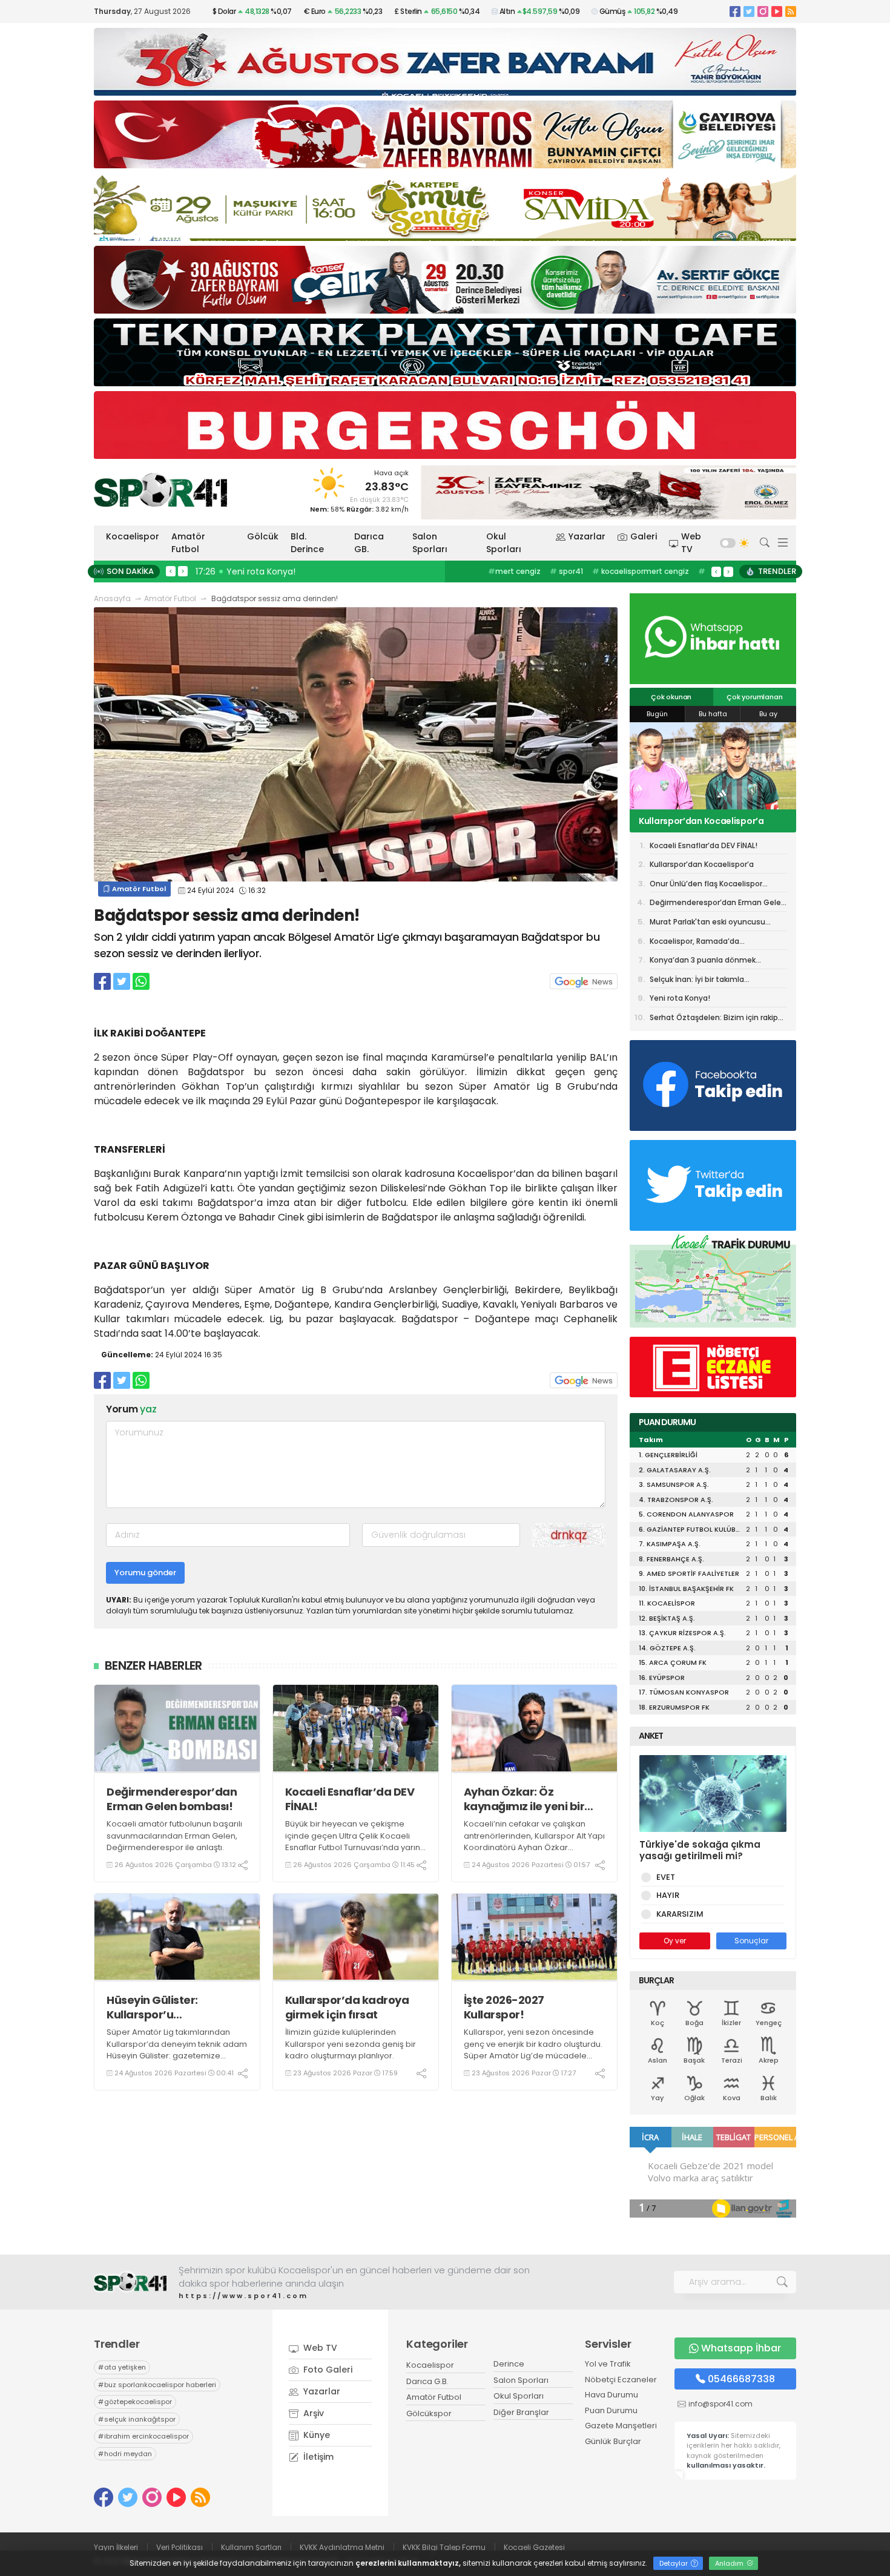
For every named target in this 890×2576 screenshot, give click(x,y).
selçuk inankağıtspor (137, 2419)
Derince (509, 2364)
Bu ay (768, 714)
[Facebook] (735, 11)
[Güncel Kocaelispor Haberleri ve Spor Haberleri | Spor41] (160, 490)
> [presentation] (183, 571)
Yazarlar (587, 536)
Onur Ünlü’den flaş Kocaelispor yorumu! (704, 821)
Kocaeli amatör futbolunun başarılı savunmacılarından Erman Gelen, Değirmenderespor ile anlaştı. (174, 1836)
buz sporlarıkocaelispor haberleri (157, 2385)
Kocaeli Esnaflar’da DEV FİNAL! (350, 1799)
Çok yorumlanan (754, 697)
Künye (315, 2435)
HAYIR (668, 1895)
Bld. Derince (307, 543)
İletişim (317, 2457)
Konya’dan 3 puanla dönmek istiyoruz (703, 962)
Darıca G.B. (427, 2381)
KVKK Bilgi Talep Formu (444, 2547)
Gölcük (263, 536)
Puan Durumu (611, 2410)
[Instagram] (763, 11)
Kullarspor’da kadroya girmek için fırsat (347, 2007)
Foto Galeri (327, 2370)
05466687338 (741, 2379)
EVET (666, 1877)
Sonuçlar (751, 1941)
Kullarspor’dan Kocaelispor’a (702, 864)
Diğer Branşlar (521, 2412)
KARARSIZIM (680, 1914)
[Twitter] (749, 11)
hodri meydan (125, 2454)
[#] (130, 2282)
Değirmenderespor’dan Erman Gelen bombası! (172, 1799)
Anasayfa (112, 598)
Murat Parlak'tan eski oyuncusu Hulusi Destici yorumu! (707, 924)
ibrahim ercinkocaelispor (143, 2436)
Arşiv (312, 2413)
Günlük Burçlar (613, 2441)
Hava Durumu (611, 2395)
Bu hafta (713, 714)
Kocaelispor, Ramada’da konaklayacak (694, 943)
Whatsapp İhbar (741, 2348)
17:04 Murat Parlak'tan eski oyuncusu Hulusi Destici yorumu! (325, 572)
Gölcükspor (429, 2413)
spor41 (566, 571)
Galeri (644, 536)
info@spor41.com (720, 2404)
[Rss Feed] (791, 11)
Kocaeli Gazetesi (534, 2547)
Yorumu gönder (145, 1573)
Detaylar (674, 2563)
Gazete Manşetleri (621, 2426)
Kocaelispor (133, 536)
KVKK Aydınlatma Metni (342, 2547)
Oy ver (675, 1941)
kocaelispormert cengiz (641, 571)
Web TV (691, 543)
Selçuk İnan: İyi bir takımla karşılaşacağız (697, 981)
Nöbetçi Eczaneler (621, 2380)
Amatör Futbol (188, 543)
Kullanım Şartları (251, 2547)
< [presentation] (171, 571)
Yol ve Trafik (608, 2364)
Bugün (657, 714)
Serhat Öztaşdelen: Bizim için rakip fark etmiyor (714, 1019)
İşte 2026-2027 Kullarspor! (504, 2007)
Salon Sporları (430, 543)
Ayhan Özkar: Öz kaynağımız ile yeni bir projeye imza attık (524, 1799)
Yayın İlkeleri (116, 2547)
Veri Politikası (180, 2547)
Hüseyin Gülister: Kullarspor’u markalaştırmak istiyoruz (176, 2007)
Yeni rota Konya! (680, 998)
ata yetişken (122, 2367)
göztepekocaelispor (135, 2402)
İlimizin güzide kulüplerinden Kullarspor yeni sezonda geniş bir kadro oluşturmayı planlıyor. (351, 2044)
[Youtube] (777, 11)
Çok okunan (671, 697)
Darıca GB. (369, 543)
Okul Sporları (504, 543)
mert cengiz (514, 571)
